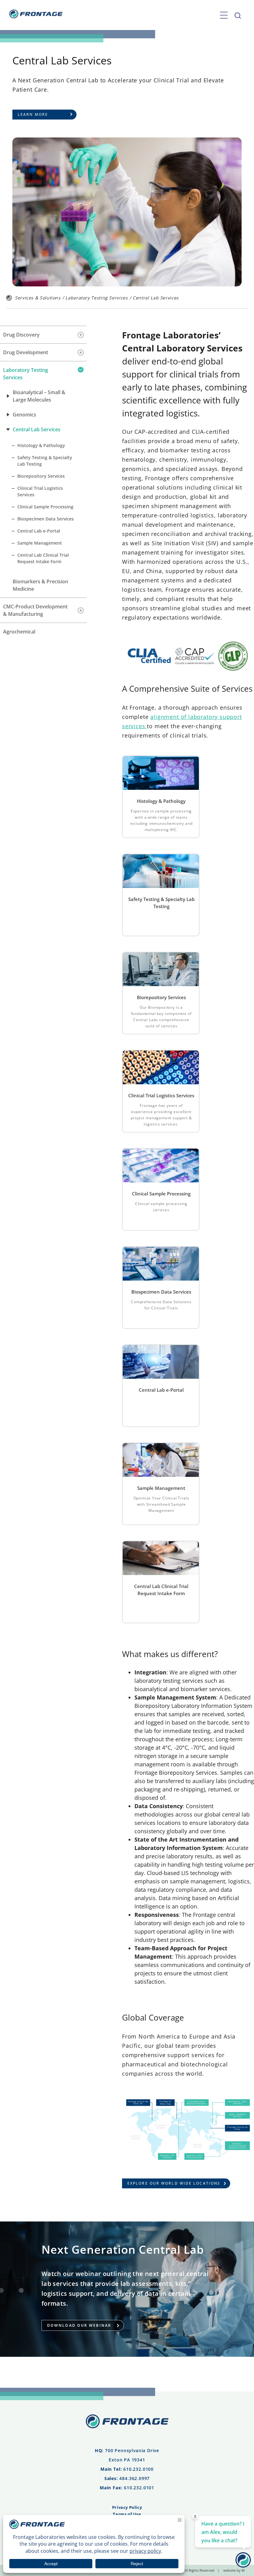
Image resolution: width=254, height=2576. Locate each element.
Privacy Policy (127, 2507)
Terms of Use (127, 2514)
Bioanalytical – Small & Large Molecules (39, 396)
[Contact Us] (243, 2565)
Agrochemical (19, 632)
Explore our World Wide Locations (174, 2183)
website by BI (234, 2570)
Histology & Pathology (41, 445)
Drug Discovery (21, 335)
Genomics (24, 415)
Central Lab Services (37, 429)
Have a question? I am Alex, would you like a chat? (223, 2532)
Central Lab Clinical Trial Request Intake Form (43, 558)
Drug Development (26, 352)
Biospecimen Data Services (46, 519)
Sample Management (40, 543)
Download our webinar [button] (79, 2325)
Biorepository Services (41, 476)
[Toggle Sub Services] (81, 335)
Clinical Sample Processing (45, 507)
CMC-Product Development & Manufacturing (35, 610)
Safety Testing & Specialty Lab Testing (45, 461)
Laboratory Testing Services (96, 298)
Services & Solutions (38, 298)
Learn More (33, 114)
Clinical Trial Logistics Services (40, 491)
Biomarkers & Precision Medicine (40, 585)
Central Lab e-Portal (39, 531)
